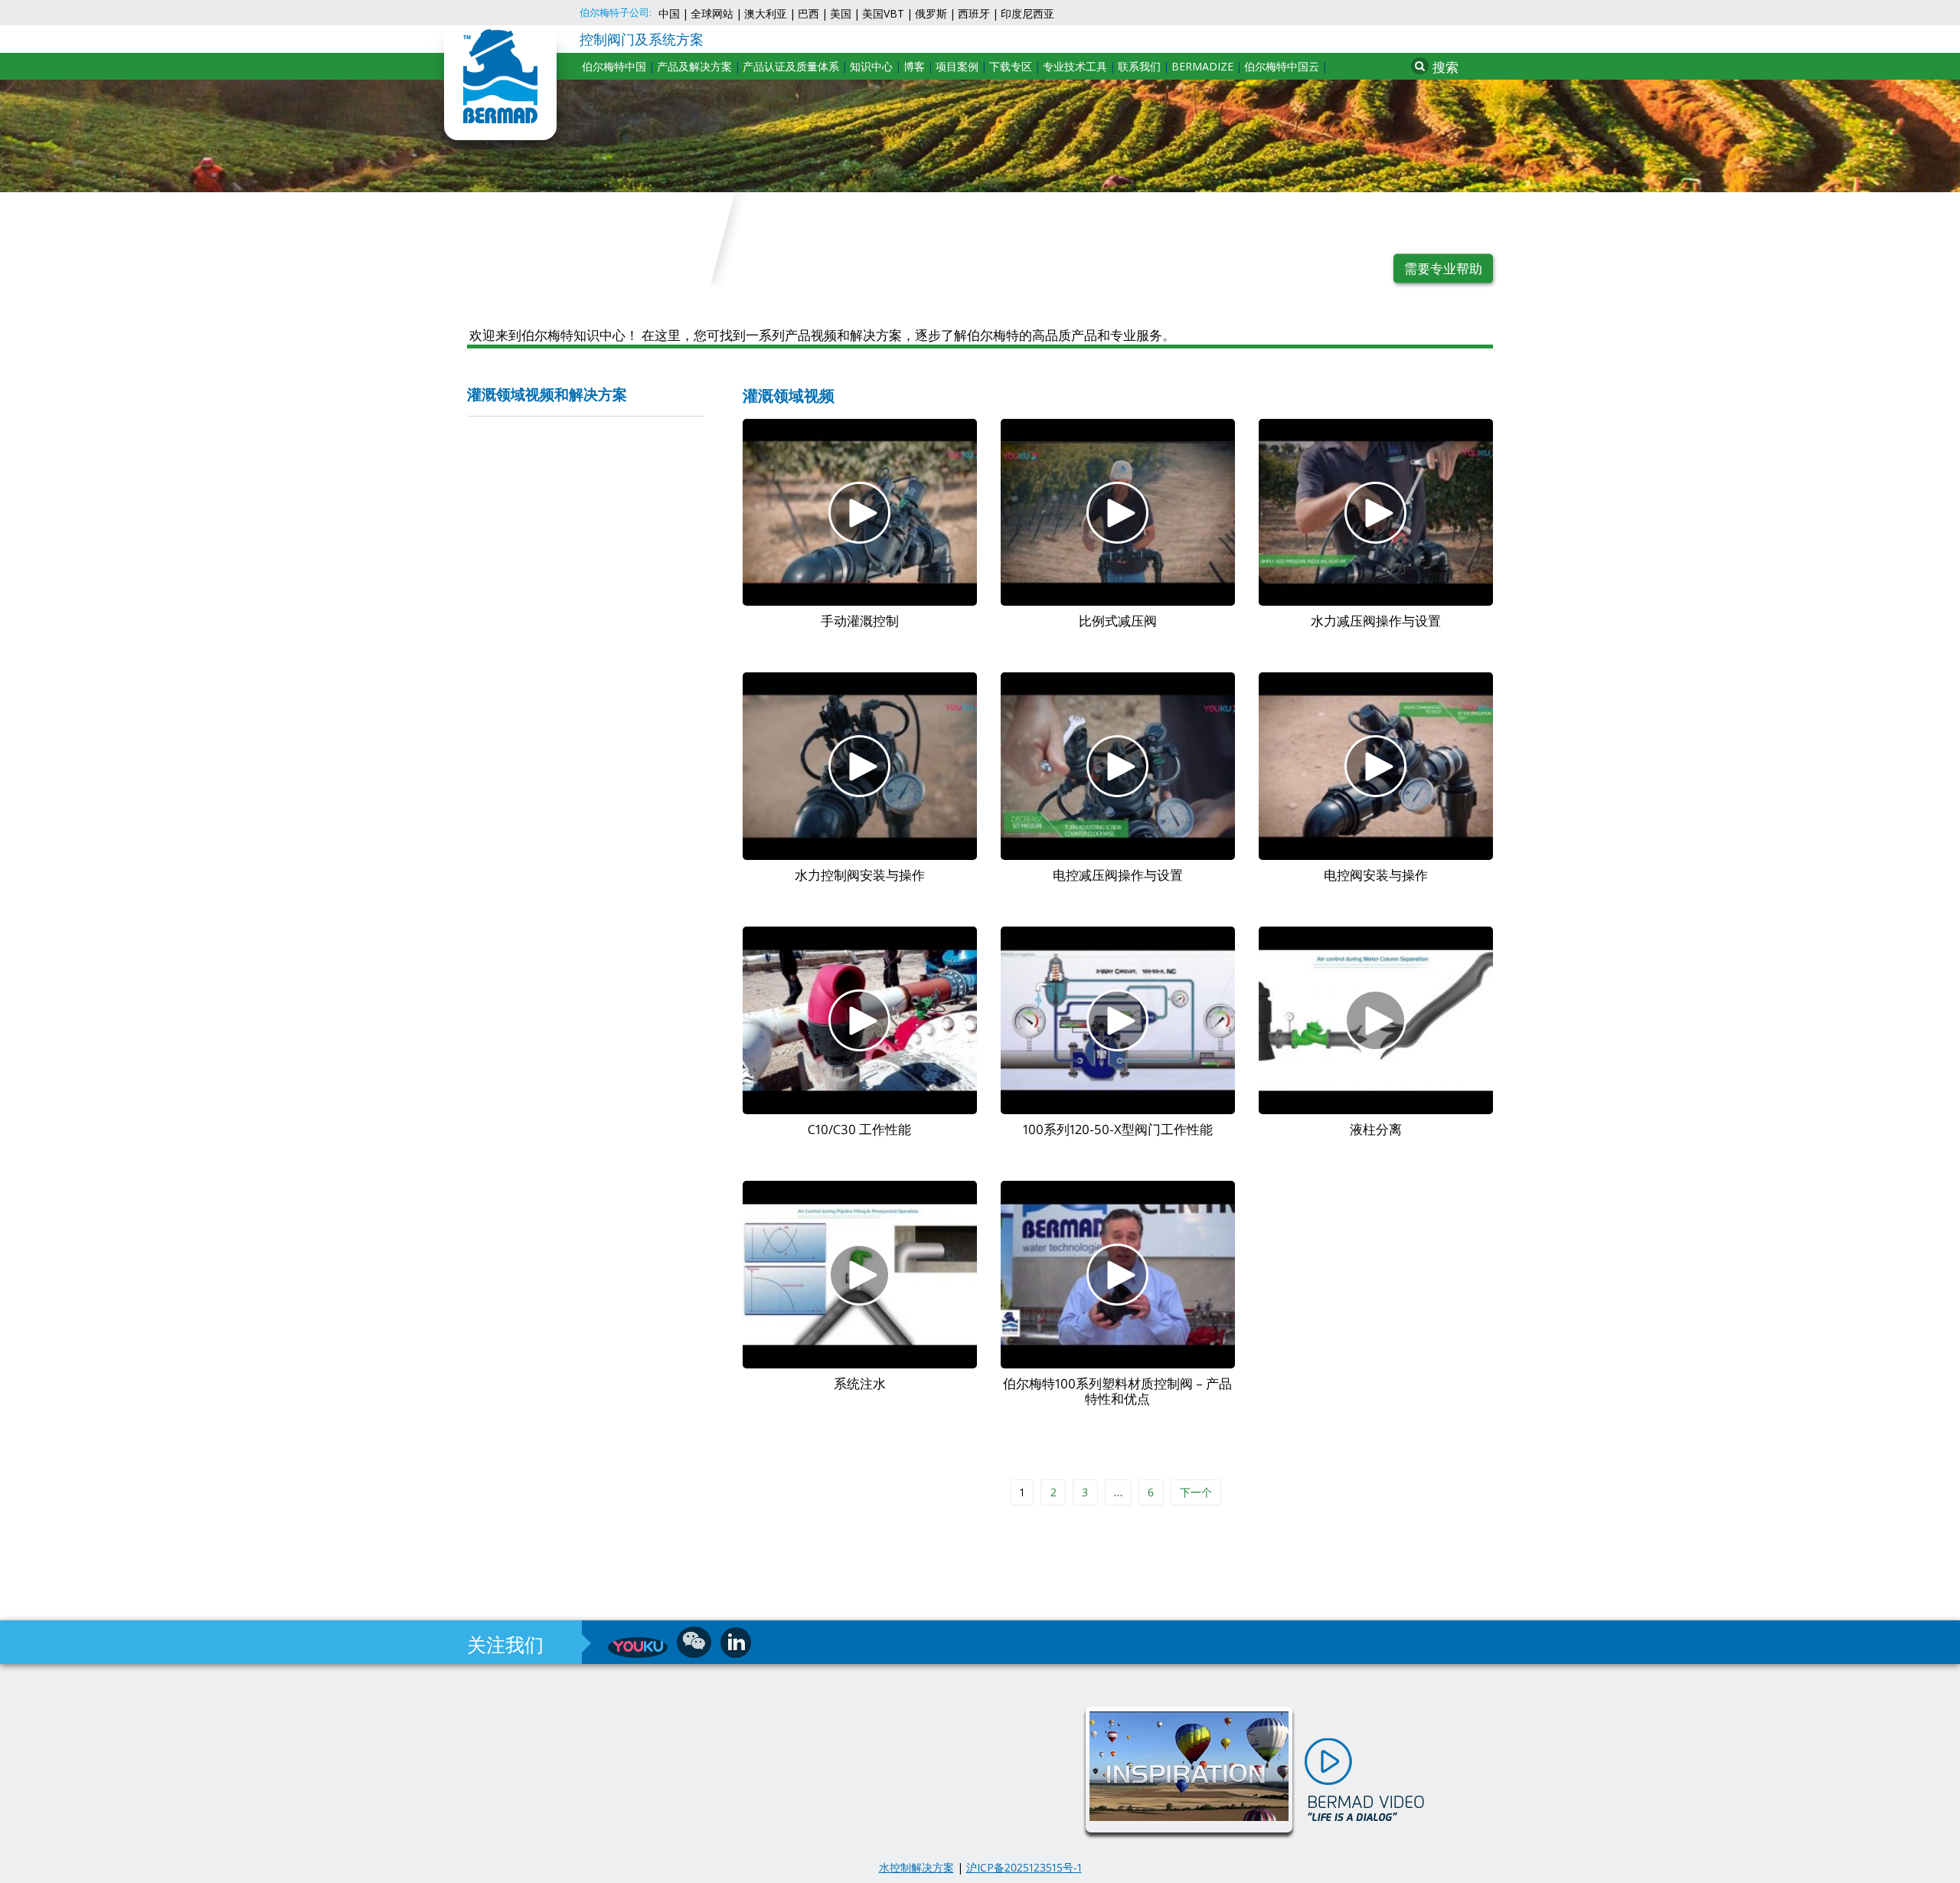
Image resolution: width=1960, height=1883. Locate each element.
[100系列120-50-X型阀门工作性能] (1118, 1020)
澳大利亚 (766, 13)
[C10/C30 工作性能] (860, 1020)
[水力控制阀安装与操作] (860, 766)
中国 (669, 13)
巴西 (808, 13)
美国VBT (883, 13)
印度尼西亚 (1027, 13)
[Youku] (638, 1648)
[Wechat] (694, 1642)
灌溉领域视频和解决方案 (547, 396)
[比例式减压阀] (1118, 513)
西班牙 (974, 13)
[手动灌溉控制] (860, 513)
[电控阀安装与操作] (1376, 766)
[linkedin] (736, 1643)
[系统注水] (860, 1275)
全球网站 (712, 13)
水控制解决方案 (916, 1867)
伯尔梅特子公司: (616, 13)
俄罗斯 (931, 13)
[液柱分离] (1376, 1020)
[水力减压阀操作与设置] (1376, 513)
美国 (841, 13)
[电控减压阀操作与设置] (1118, 766)
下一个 (1196, 1492)
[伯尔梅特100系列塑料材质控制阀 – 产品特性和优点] (1118, 1275)
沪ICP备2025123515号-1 (1024, 1867)
